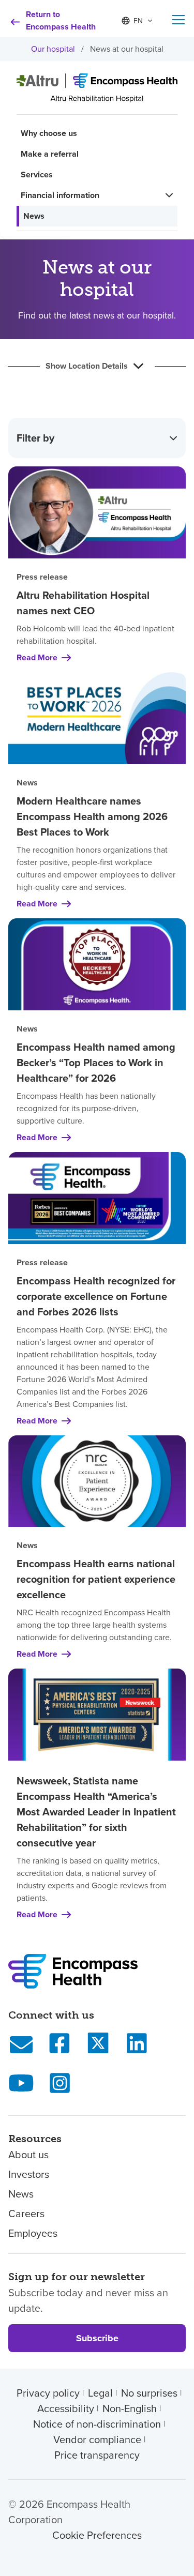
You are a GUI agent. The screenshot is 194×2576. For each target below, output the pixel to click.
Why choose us (49, 133)
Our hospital (53, 49)
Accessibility (66, 2408)
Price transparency (97, 2455)
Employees (33, 2233)
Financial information (60, 195)
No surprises (149, 2393)
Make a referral (50, 154)
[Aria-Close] (178, 20)
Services (37, 175)
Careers (26, 2214)
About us (28, 2155)
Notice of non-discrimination (97, 2424)
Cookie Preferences (97, 2535)
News (34, 216)
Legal (100, 2393)
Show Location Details (87, 366)
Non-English (130, 2408)
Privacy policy (48, 2393)
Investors (29, 2174)
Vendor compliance (97, 2439)
